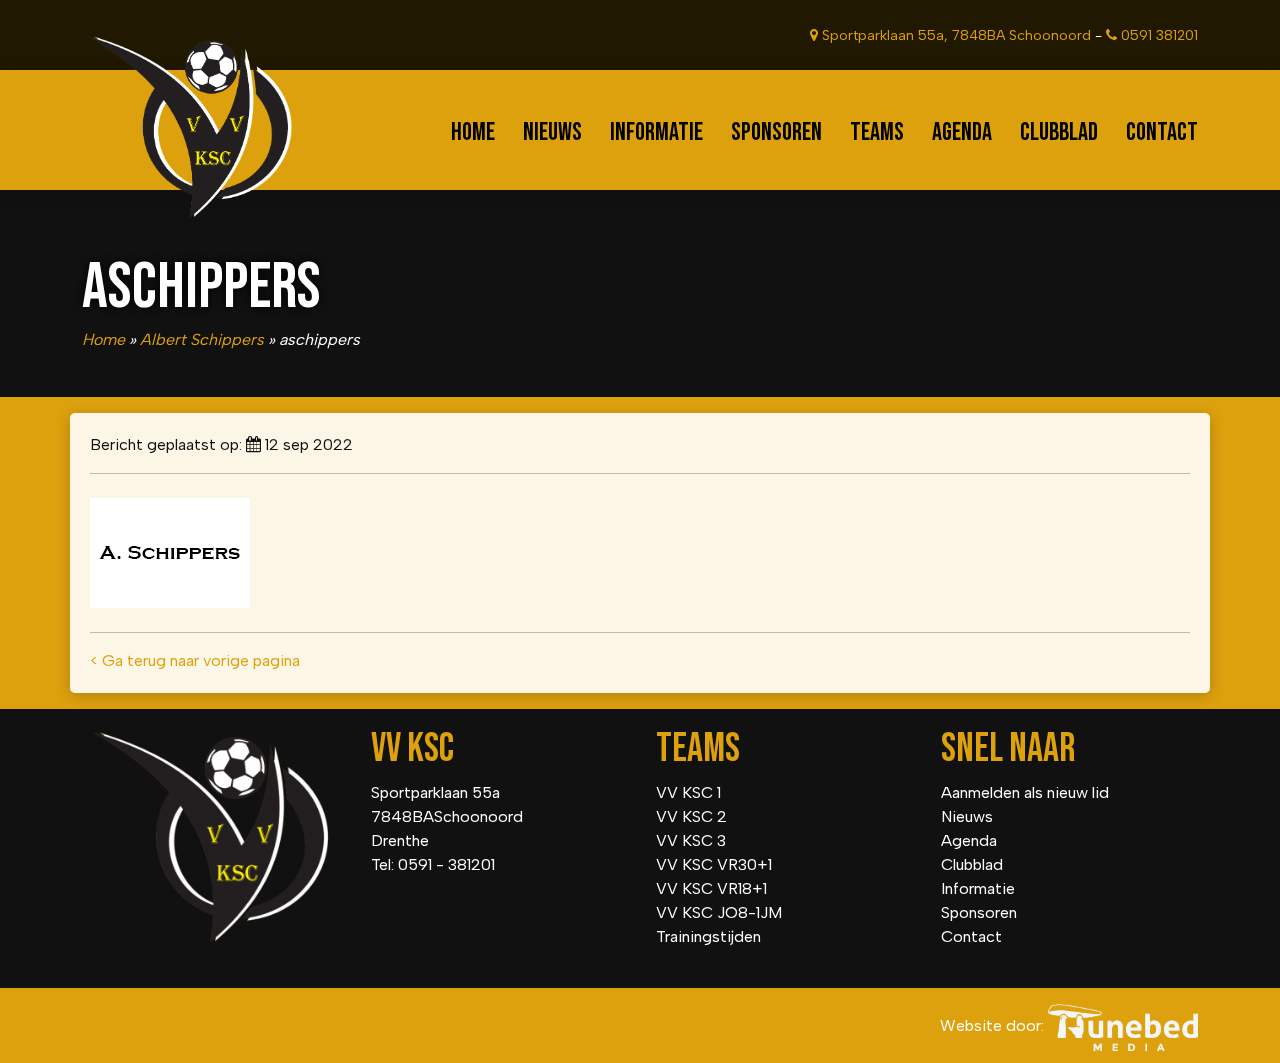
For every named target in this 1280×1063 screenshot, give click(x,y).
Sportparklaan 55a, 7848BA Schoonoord (954, 35)
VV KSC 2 (691, 816)
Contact (1162, 132)
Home (473, 132)
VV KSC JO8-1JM (719, 912)
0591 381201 (1157, 35)
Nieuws (552, 132)
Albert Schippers (202, 339)
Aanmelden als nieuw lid (1025, 792)
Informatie (656, 132)
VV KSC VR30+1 (714, 864)
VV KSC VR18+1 (711, 888)
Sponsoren (776, 132)
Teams (877, 132)
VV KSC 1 (688, 792)
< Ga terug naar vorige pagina (195, 660)
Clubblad (1059, 132)
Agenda (962, 132)
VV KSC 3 (691, 840)
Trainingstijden (708, 936)
